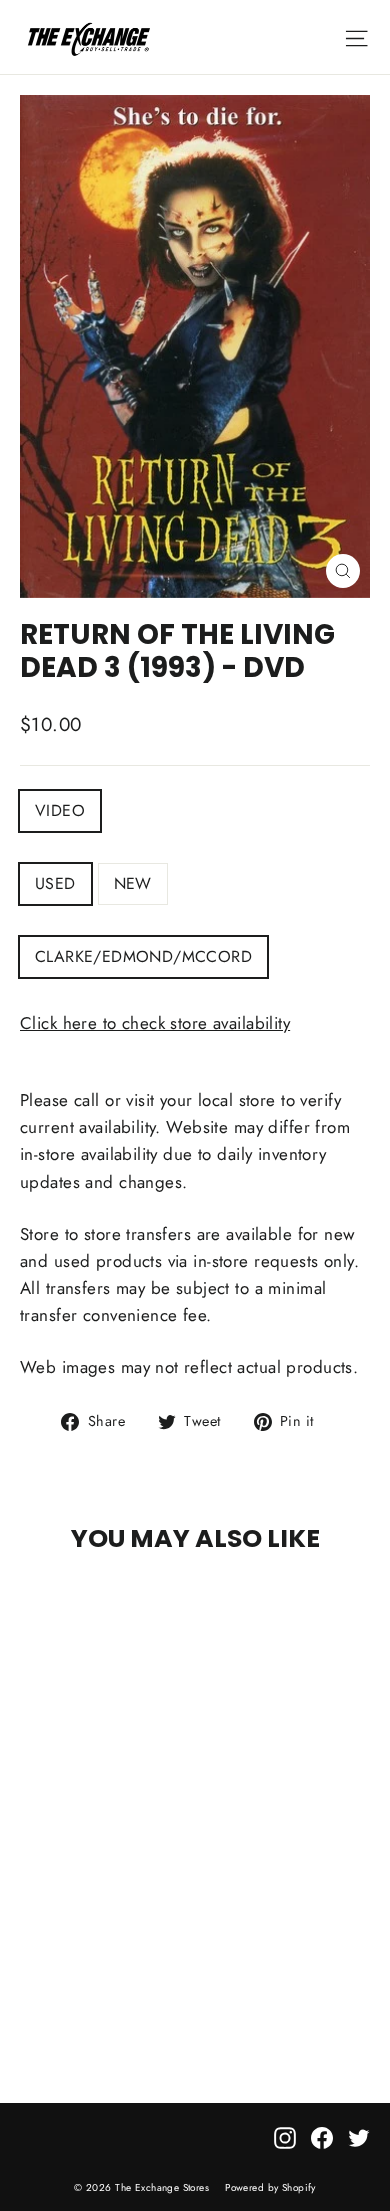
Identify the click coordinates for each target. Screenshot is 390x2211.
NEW (133, 883)
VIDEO (60, 810)
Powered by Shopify (270, 2187)
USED (55, 883)
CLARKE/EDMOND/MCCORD (143, 956)
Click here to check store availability (155, 1023)
